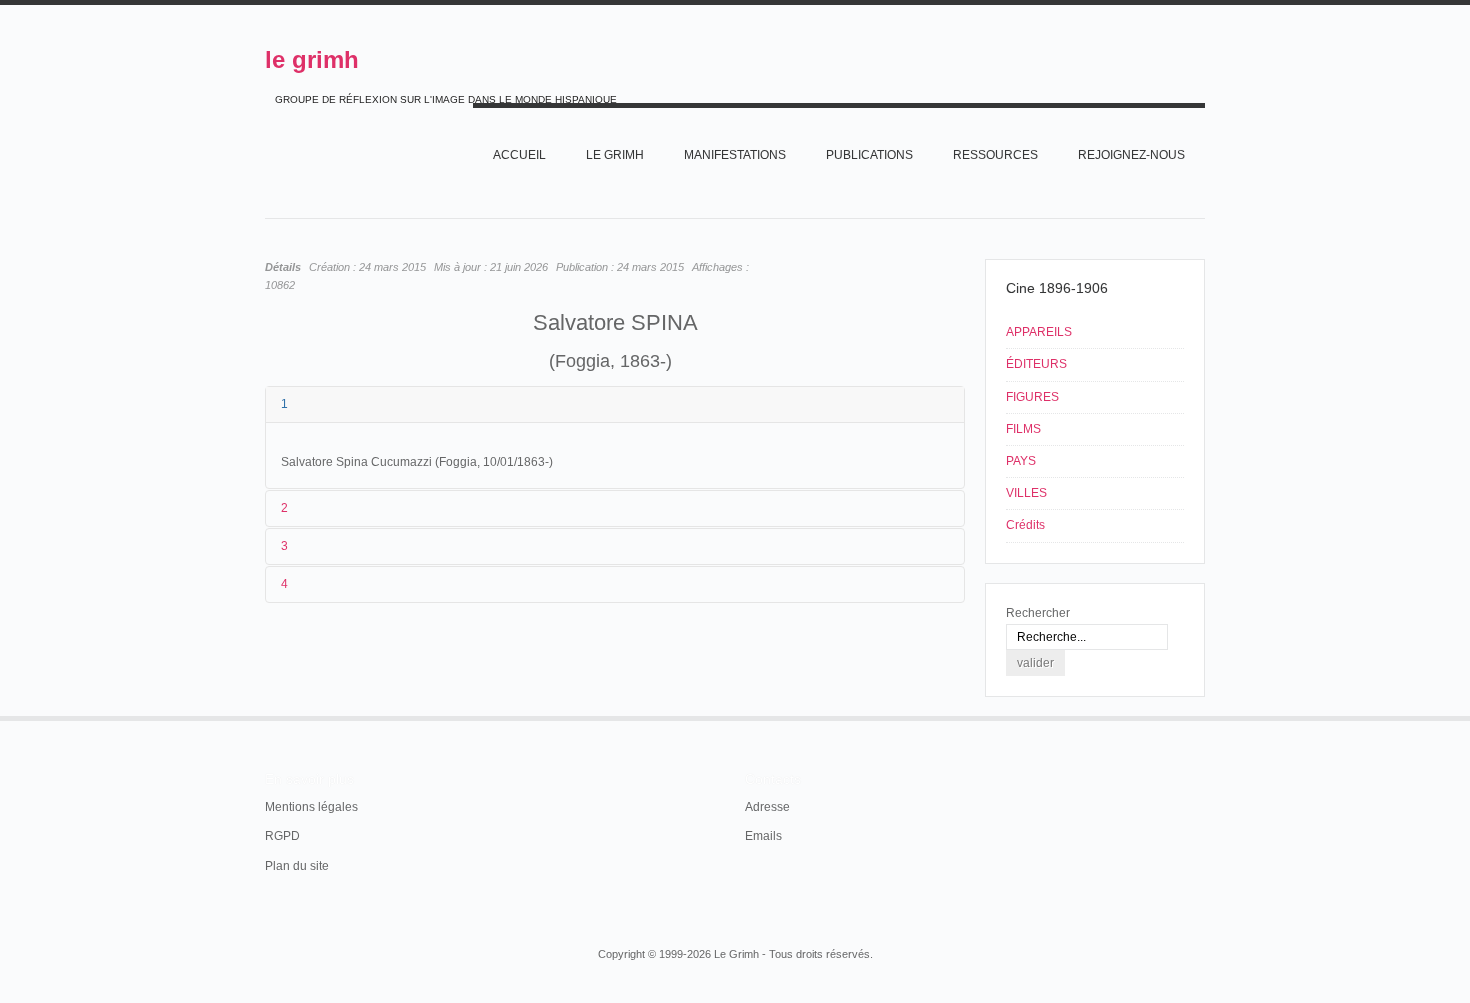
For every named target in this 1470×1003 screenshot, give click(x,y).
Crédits (1025, 525)
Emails (763, 836)
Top (1203, 716)
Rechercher (1038, 613)
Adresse (767, 807)
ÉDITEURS (1036, 364)
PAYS (1021, 461)
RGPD (282, 836)
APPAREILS (1039, 332)
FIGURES (1032, 397)
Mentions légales (311, 807)
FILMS (1023, 429)
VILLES (1026, 493)
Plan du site (297, 866)
